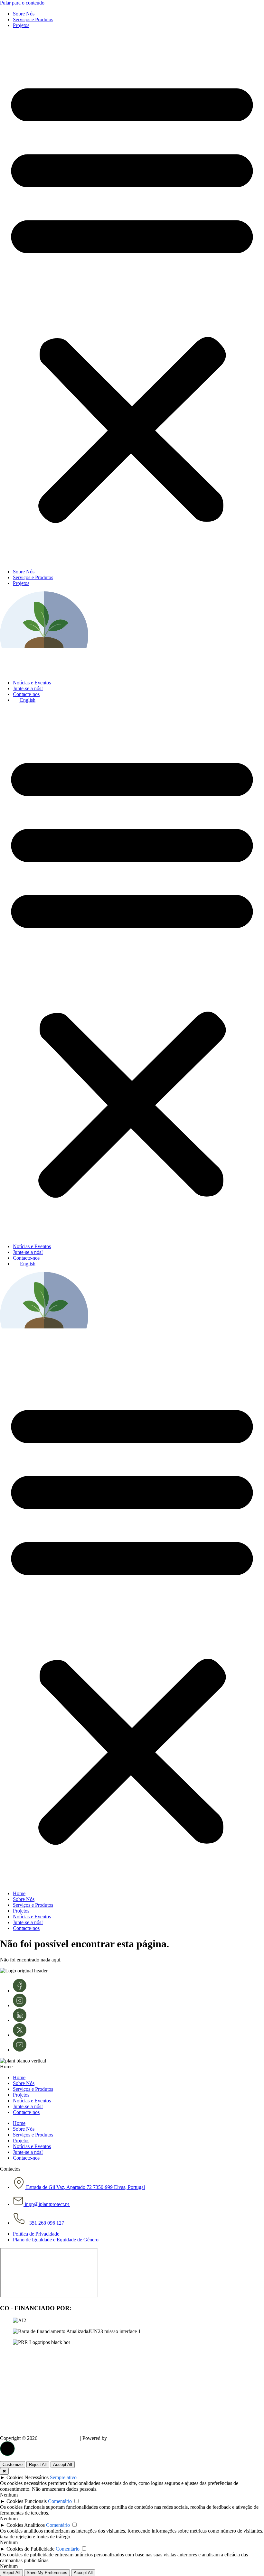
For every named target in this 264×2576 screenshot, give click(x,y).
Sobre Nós (24, 14)
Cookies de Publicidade (30, 2549)
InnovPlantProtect (59, 2438)
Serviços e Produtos (33, 19)
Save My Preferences (47, 2573)
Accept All (63, 2465)
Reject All (38, 2465)
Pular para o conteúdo (22, 3)
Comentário (60, 2501)
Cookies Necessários (28, 2477)
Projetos (21, 25)
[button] (132, 299)
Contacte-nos (26, 694)
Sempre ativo (63, 2477)
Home (19, 1893)
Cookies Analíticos (26, 2525)
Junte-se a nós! (28, 688)
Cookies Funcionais (27, 2501)
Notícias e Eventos (32, 683)
